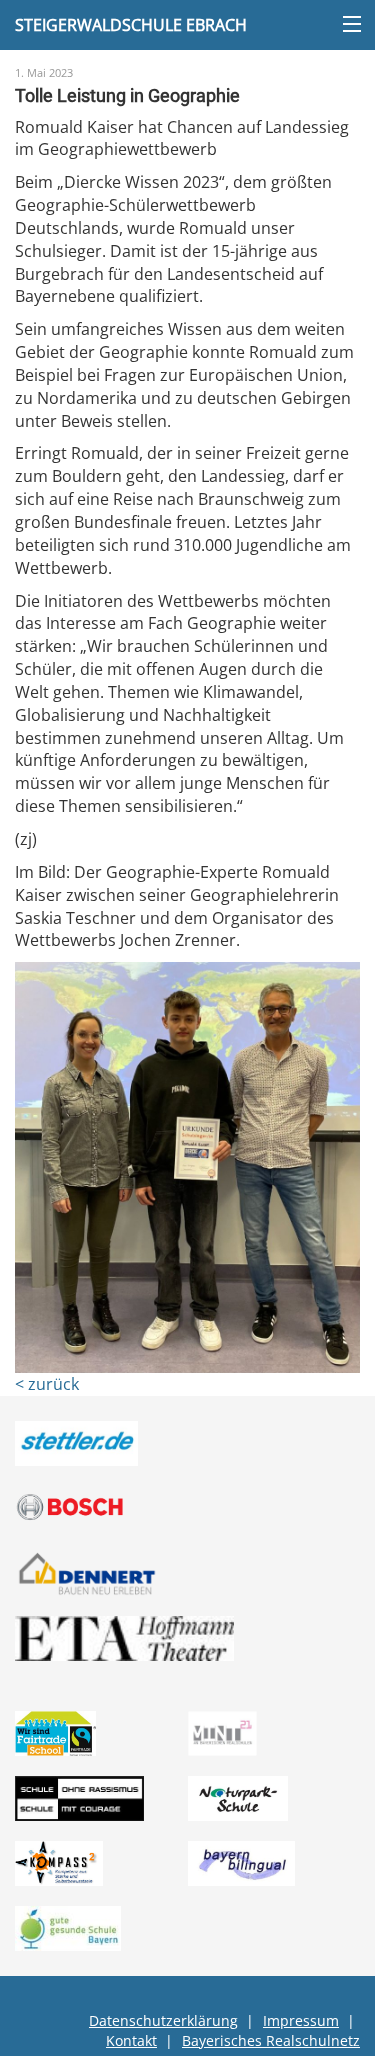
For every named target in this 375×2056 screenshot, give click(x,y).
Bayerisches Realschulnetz (271, 2040)
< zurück (47, 1384)
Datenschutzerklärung (163, 2020)
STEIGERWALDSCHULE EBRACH (131, 25)
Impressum (301, 2020)
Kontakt (131, 2040)
